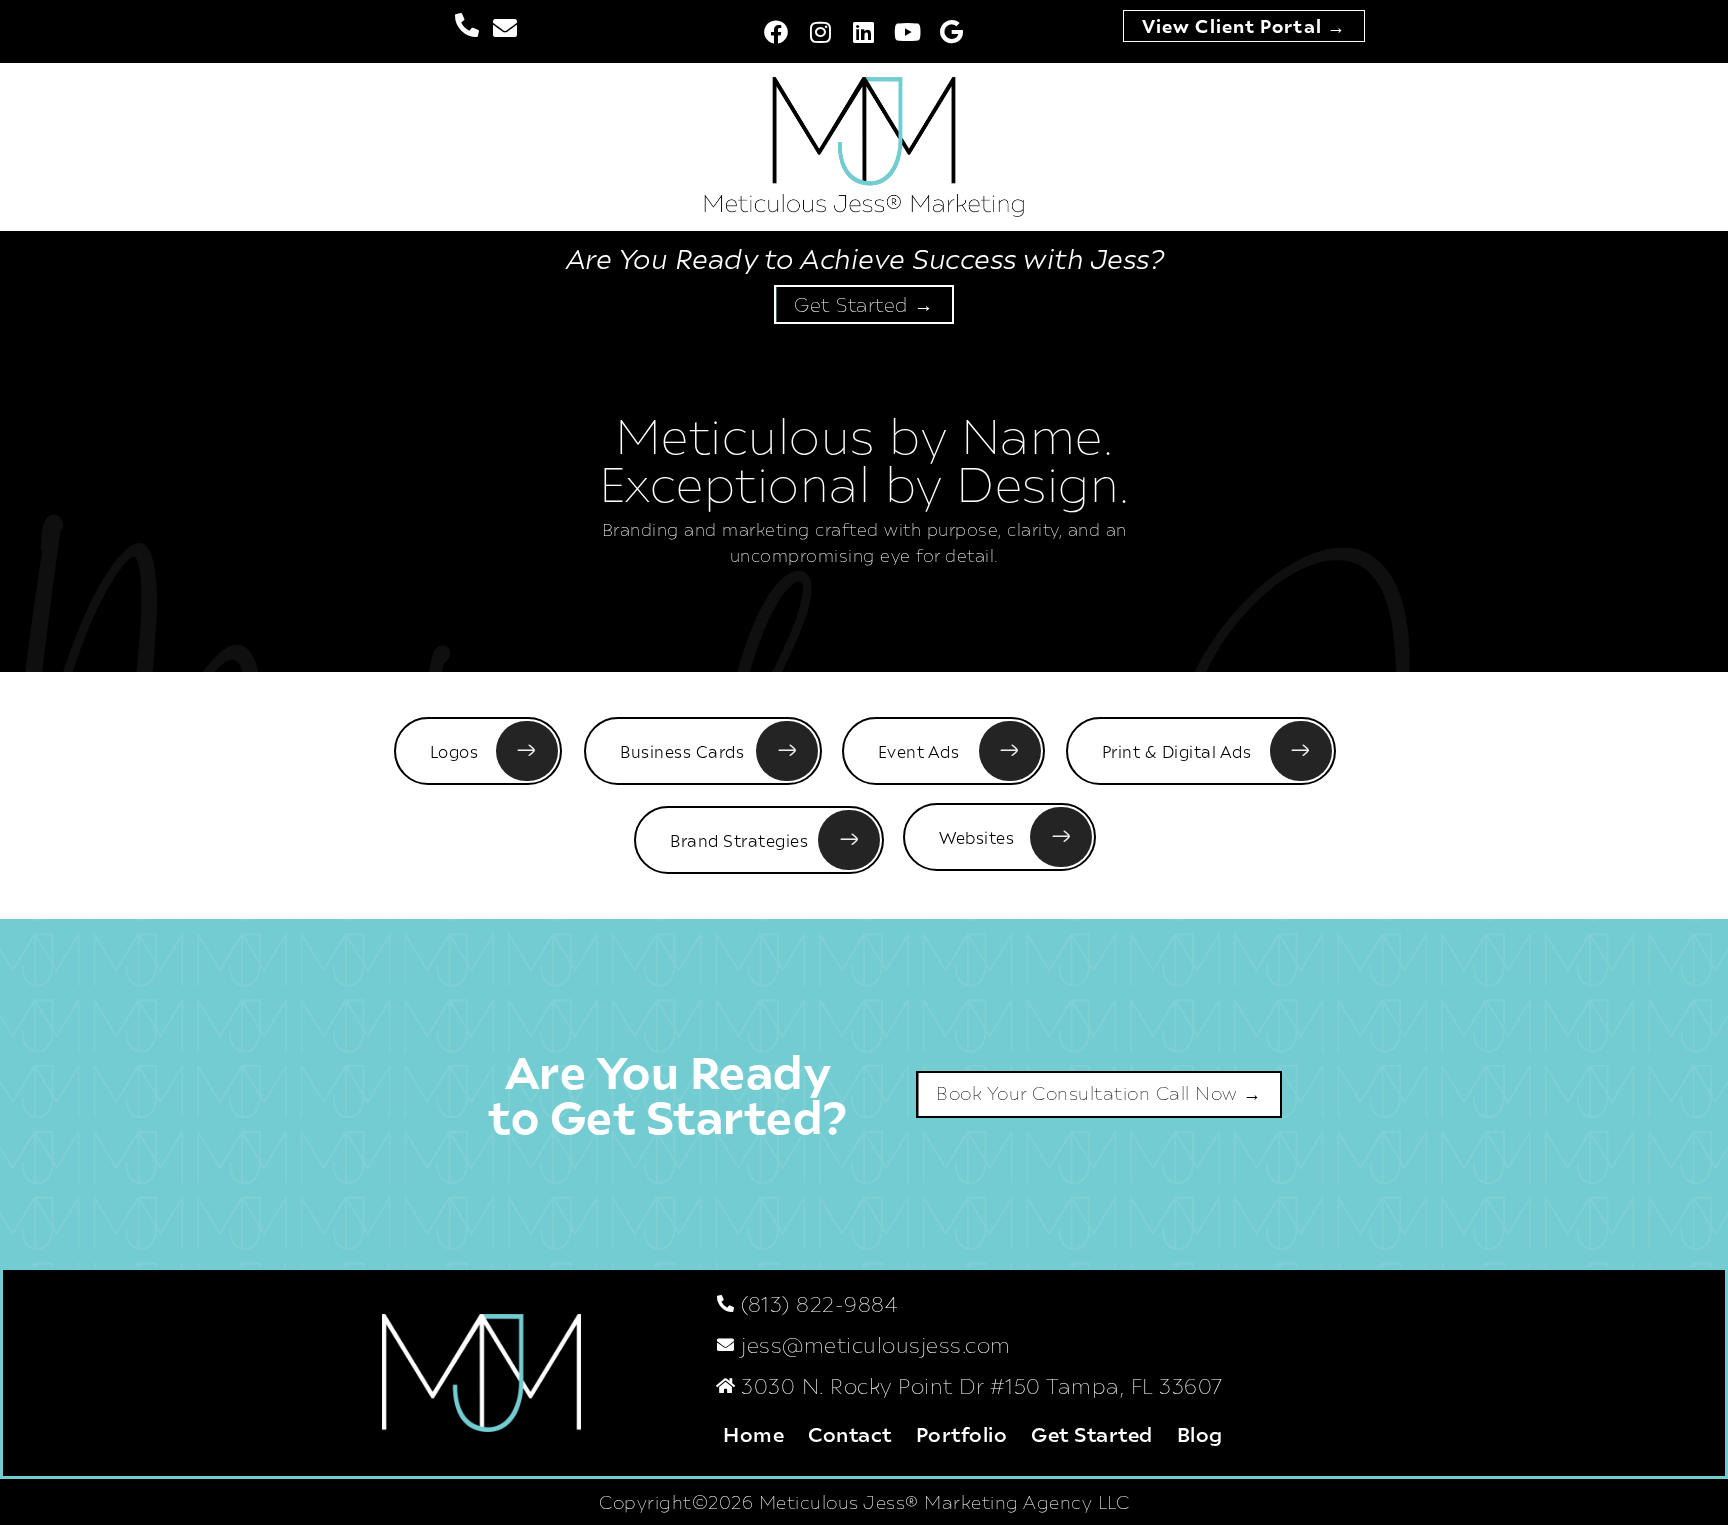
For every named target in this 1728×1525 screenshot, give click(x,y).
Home (753, 1433)
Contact (850, 1433)
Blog (1200, 1433)
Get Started (1092, 1433)
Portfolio (962, 1433)
